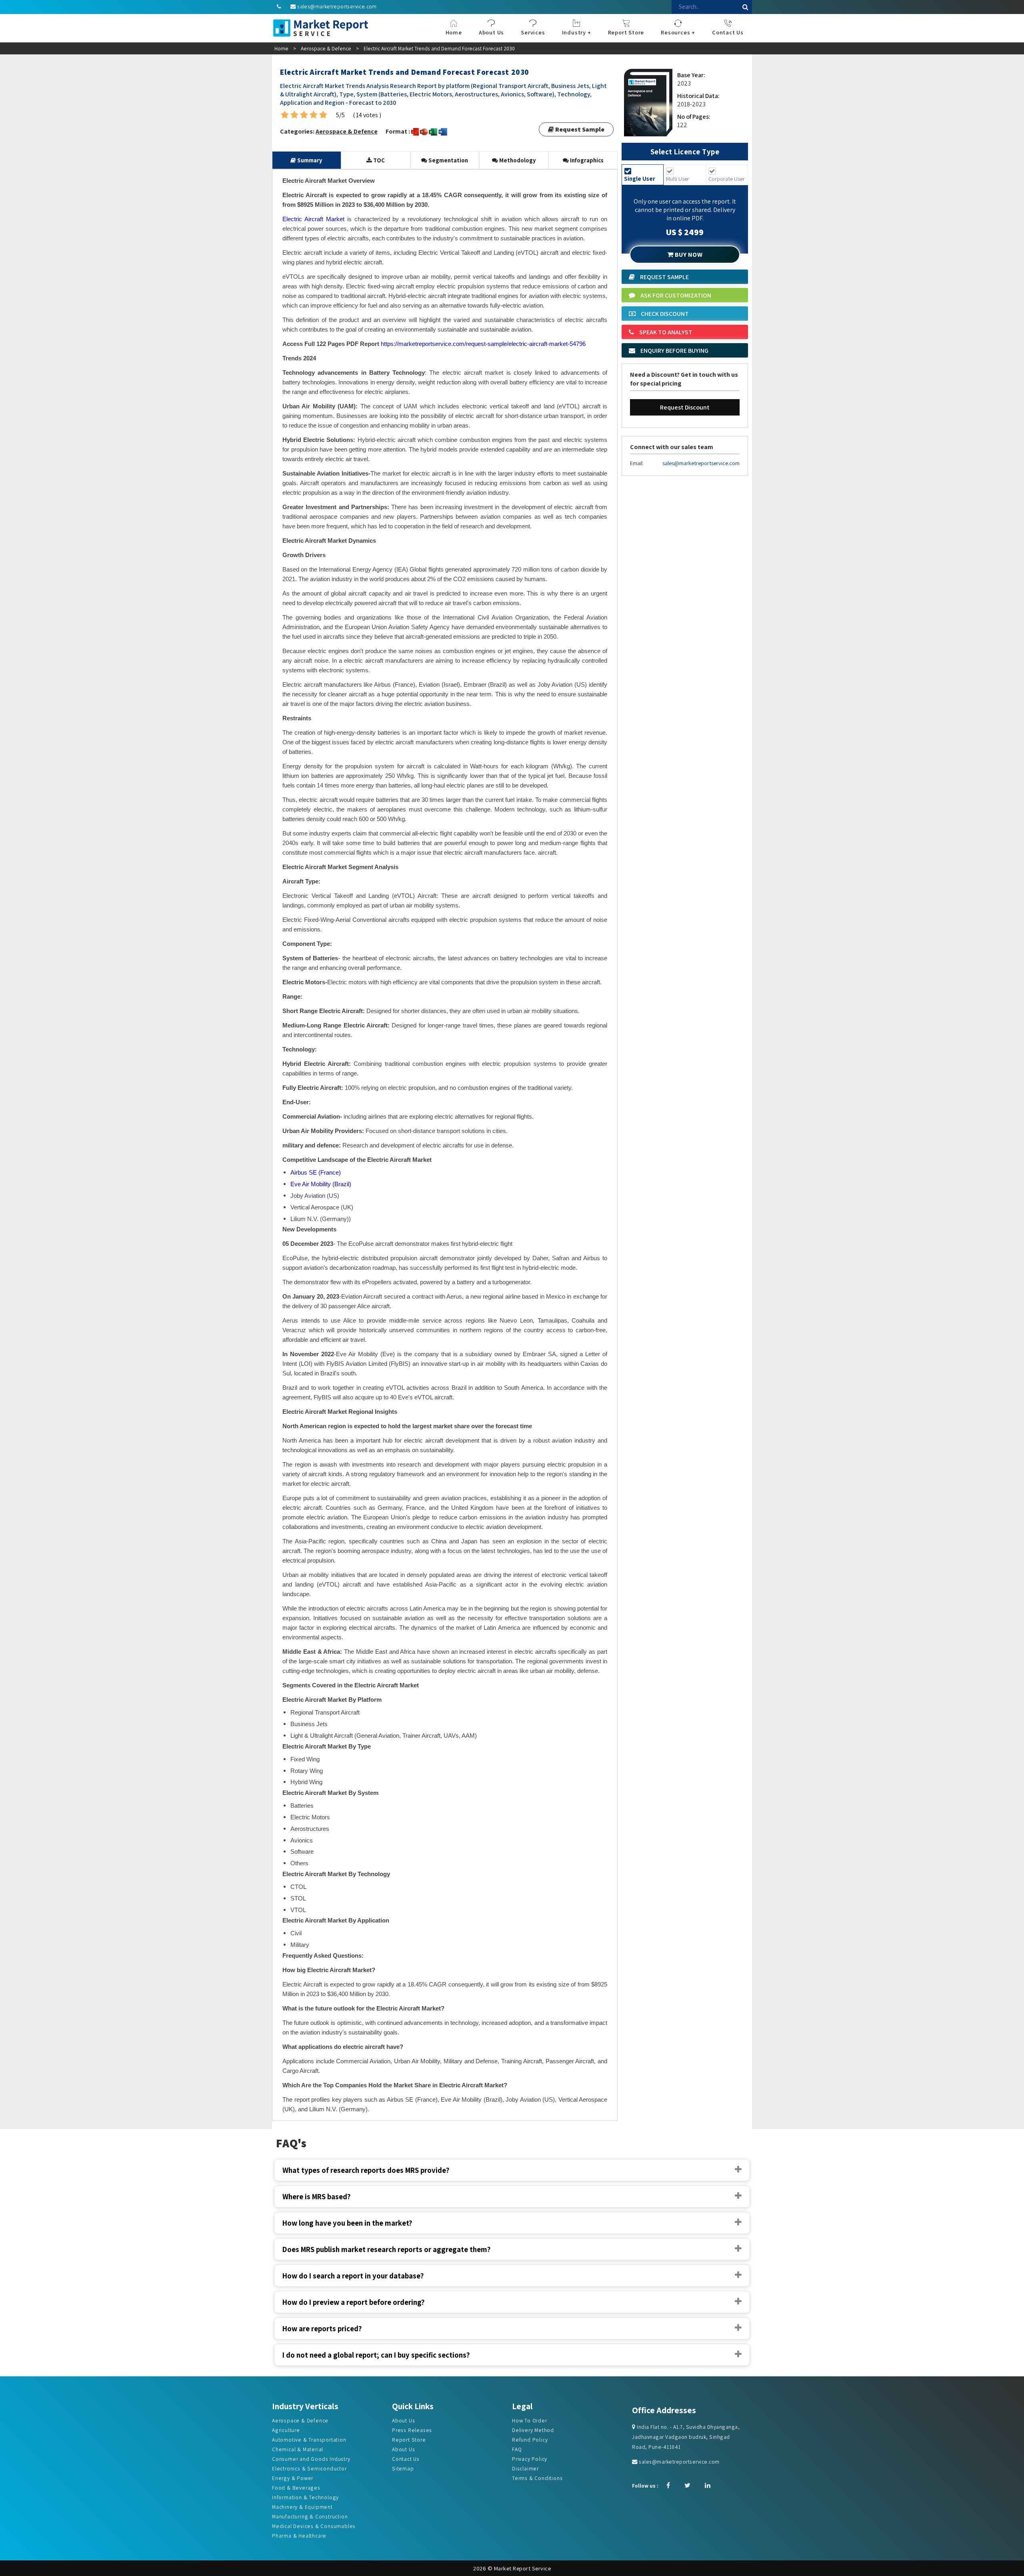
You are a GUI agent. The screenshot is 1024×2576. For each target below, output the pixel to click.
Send (351, 195)
